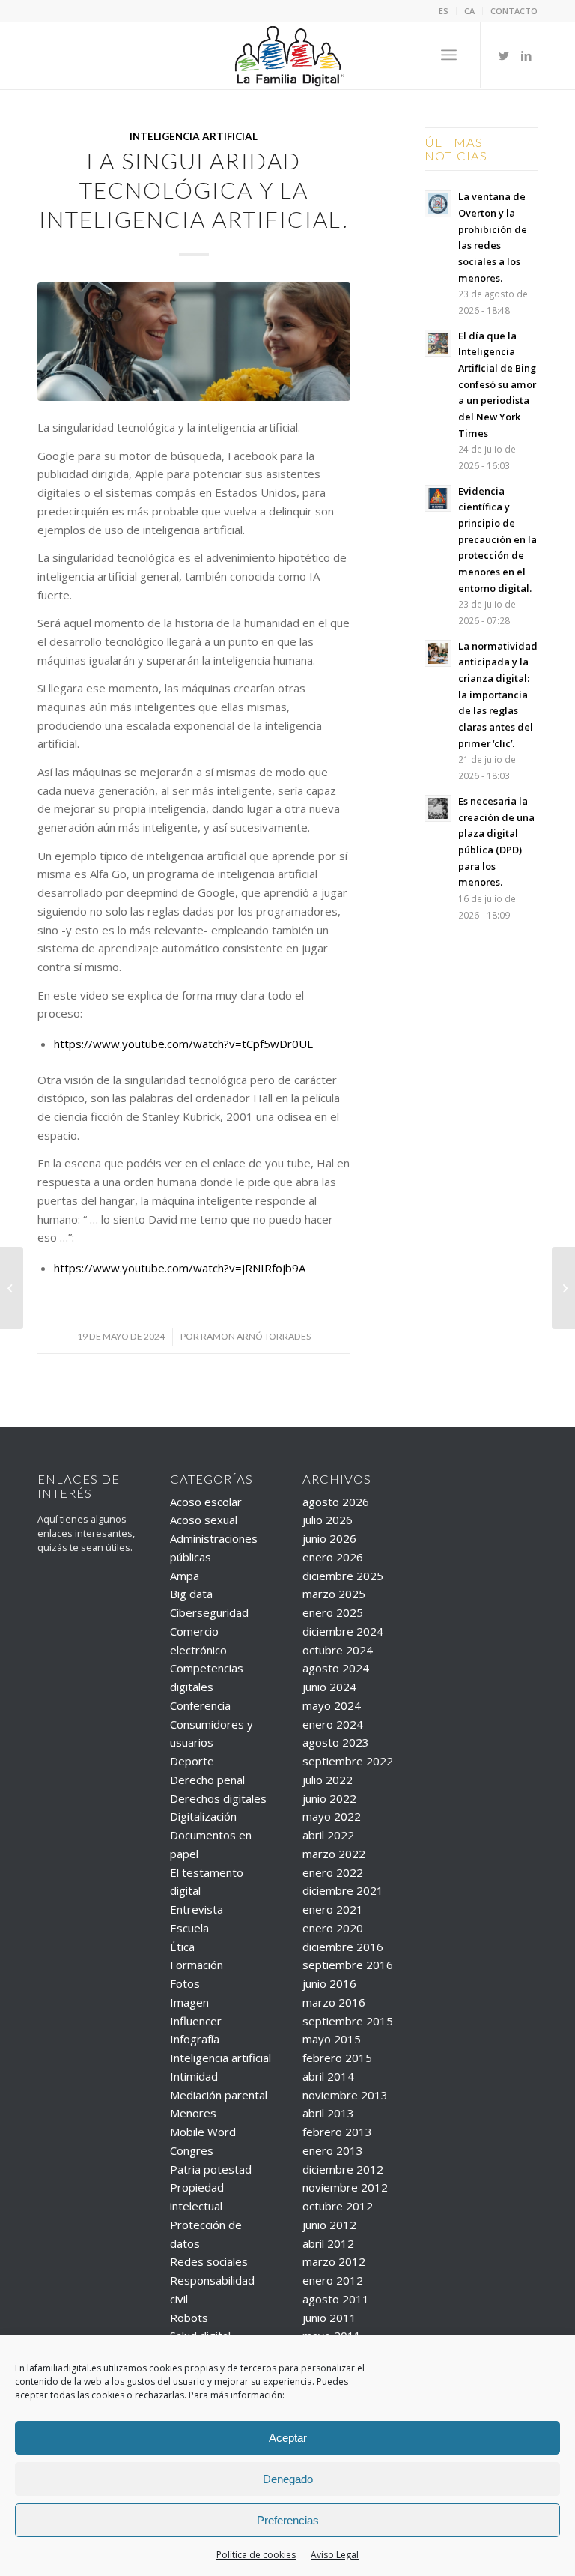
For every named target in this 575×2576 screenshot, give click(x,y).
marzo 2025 (334, 1594)
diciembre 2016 (343, 1947)
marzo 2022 (334, 1854)
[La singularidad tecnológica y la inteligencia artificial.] (194, 342)
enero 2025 (333, 1612)
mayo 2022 (332, 1816)
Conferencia (200, 1705)
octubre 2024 (338, 1650)
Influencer (196, 2021)
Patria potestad (211, 2169)
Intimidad (194, 2076)
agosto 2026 (336, 1502)
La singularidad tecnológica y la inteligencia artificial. (194, 190)
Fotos (185, 1983)
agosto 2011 (336, 2299)
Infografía (195, 2039)
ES (444, 11)
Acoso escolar (206, 1502)
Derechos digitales (218, 1798)
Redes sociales (209, 2261)
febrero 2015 (337, 2058)
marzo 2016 (334, 2002)
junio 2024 (329, 1687)
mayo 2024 (332, 1705)
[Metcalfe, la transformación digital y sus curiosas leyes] (12, 1288)
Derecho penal (207, 1780)
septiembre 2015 (348, 2021)
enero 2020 (333, 1928)
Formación (197, 1965)
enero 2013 (333, 2150)
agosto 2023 (336, 1742)
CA (469, 11)
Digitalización (203, 1816)
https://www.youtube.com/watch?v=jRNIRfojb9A (180, 1268)
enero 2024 (333, 1724)
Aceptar (288, 2438)
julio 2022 (328, 1780)
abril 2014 (328, 2076)
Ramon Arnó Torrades (256, 1336)
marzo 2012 (334, 2261)
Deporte (192, 1761)
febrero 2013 (337, 2132)
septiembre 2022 (348, 1761)
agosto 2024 (336, 1668)
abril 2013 (328, 2113)
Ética (182, 1947)
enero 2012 (333, 2280)
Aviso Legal (335, 2555)
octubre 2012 (338, 2206)
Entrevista (197, 1909)
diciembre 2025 (343, 1576)
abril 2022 (328, 1835)
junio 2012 (329, 2225)
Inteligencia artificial (194, 136)
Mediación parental (219, 2095)
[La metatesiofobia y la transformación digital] (563, 1288)
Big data (191, 1594)
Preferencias (288, 2520)
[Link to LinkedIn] (526, 55)
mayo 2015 (332, 2039)
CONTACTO (514, 11)
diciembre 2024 (343, 1631)
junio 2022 (329, 1798)
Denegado (288, 2479)
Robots (189, 2318)
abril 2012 (328, 2243)
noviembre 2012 (345, 2187)
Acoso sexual (204, 1520)
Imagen (189, 2002)
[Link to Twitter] (504, 55)
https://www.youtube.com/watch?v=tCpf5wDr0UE (184, 1044)
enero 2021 (333, 1909)
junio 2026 (329, 1538)
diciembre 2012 (343, 2169)
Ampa (185, 1576)
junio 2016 (329, 1983)
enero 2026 (333, 1557)
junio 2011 (329, 2318)
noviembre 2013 (345, 2095)
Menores (193, 2113)
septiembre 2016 (348, 1965)
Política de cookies (256, 2555)
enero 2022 (333, 1872)
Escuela (189, 1928)
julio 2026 (328, 1520)
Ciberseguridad (209, 1612)
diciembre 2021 (343, 1890)
